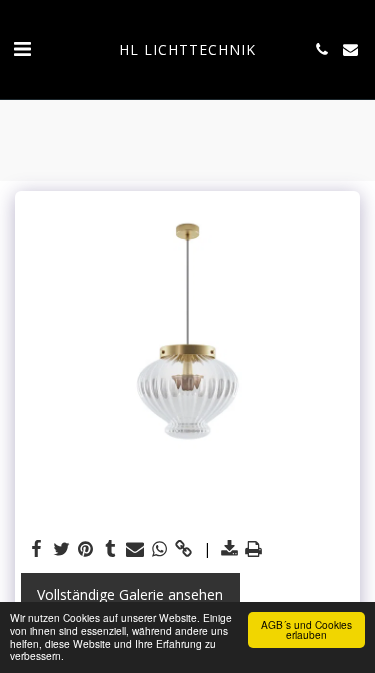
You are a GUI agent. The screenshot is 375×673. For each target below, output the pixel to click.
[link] (184, 549)
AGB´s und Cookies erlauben (306, 629)
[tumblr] (111, 549)
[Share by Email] (135, 549)
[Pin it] (86, 549)
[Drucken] (254, 549)
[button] (22, 48)
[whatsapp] (160, 549)
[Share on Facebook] (37, 549)
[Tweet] (62, 549)
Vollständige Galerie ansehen (130, 594)
